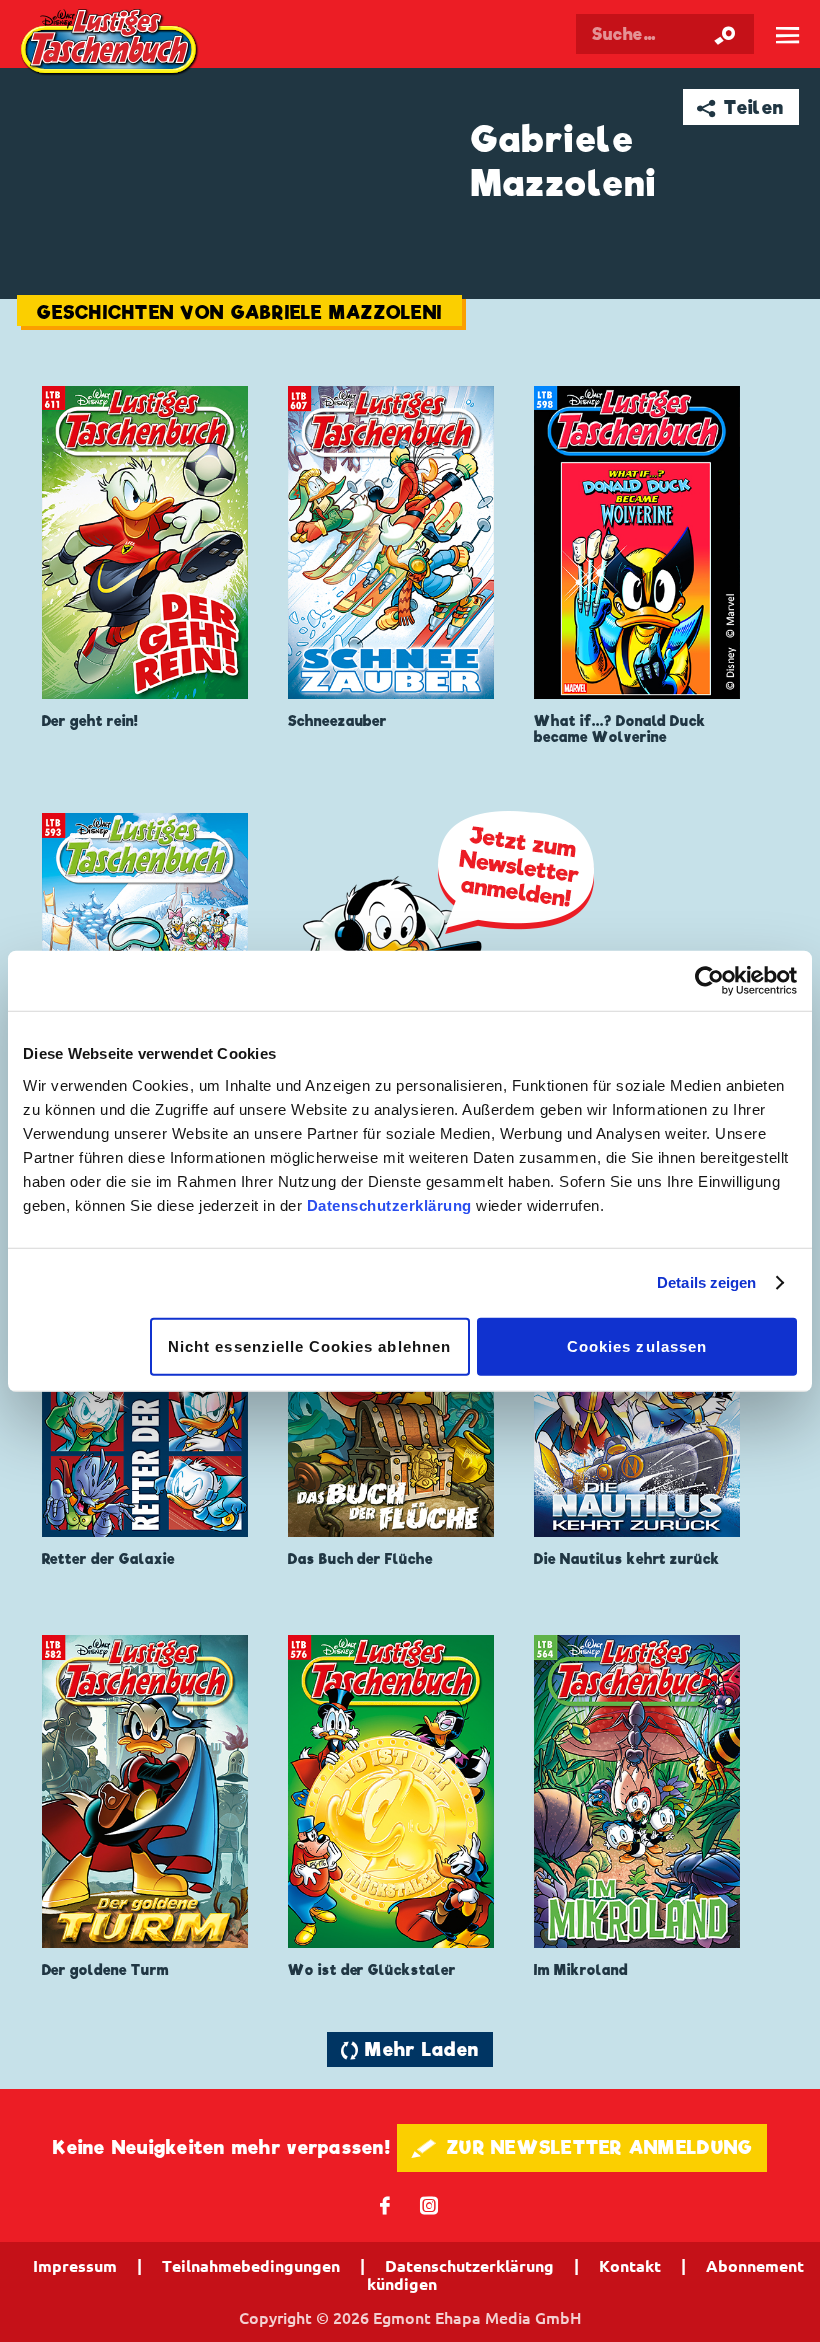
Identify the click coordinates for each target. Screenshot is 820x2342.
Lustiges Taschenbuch (110, 43)
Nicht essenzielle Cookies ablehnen (309, 1345)
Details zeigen (706, 1282)
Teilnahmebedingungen (251, 2266)
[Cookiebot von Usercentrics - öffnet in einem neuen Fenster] (709, 981)
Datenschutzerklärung (389, 1204)
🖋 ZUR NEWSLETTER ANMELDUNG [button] (582, 2147)
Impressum (75, 2266)
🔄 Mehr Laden (410, 2049)
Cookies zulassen (637, 1345)
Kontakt (630, 2266)
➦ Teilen (740, 107)
